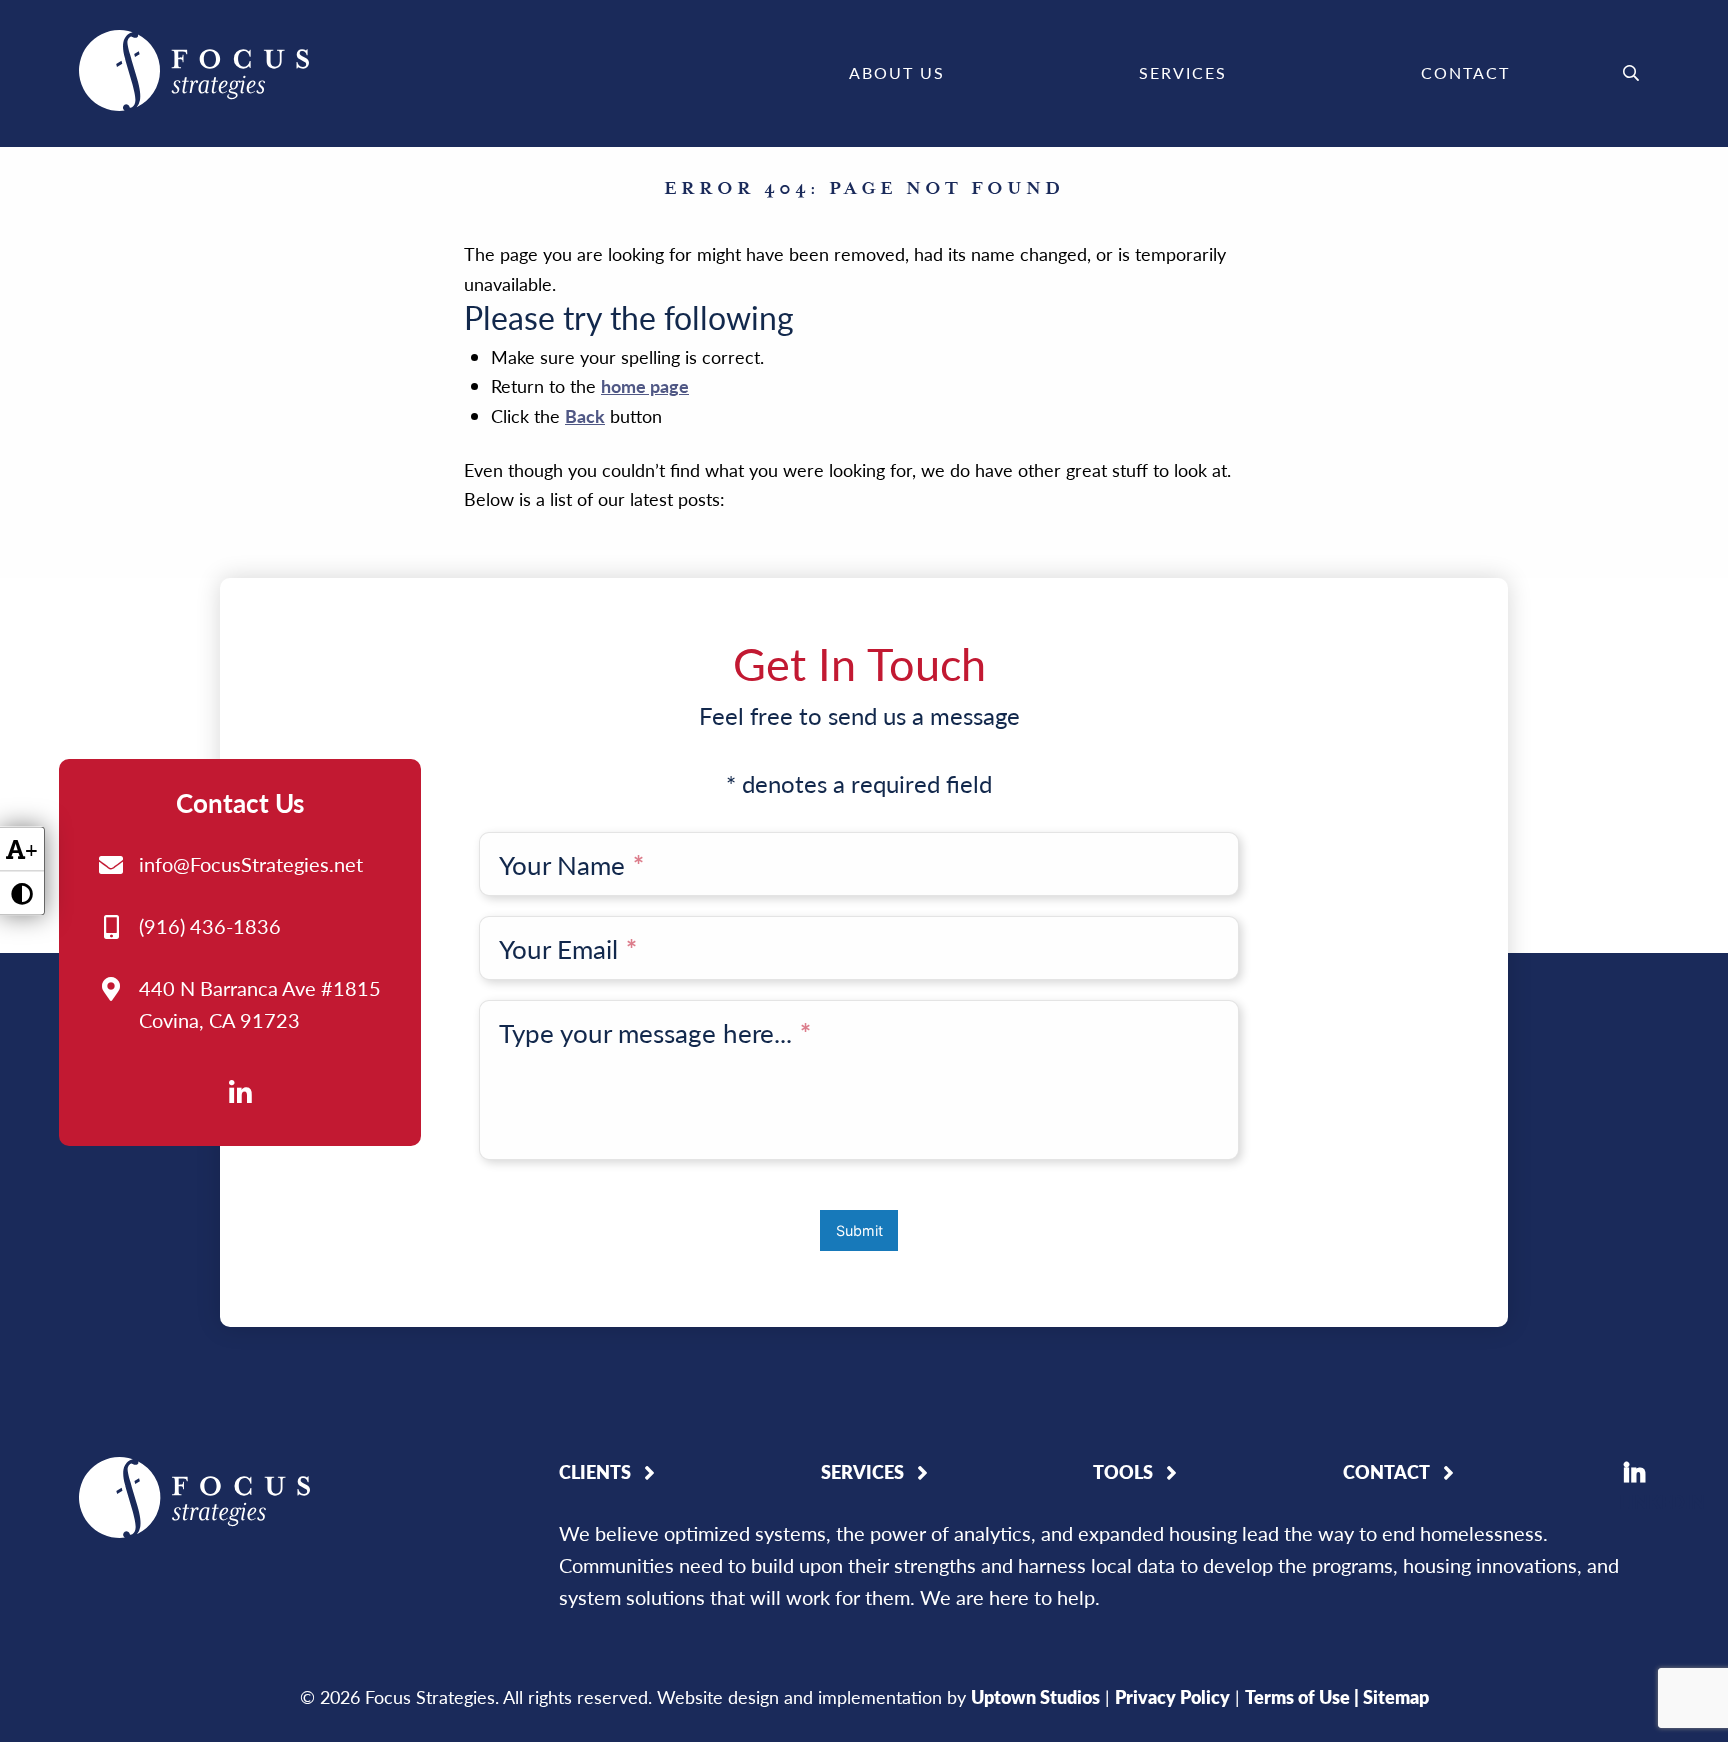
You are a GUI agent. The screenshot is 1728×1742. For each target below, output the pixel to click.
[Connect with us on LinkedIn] (240, 1091)
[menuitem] (897, 73)
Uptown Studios (1035, 1696)
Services (1183, 72)
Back (585, 415)
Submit (859, 1230)
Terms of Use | (1304, 1696)
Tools (1123, 1472)
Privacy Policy (1172, 1696)
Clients (595, 1472)
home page (645, 385)
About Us (897, 72)
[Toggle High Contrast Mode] (22, 893)
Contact (1465, 72)
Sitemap (1396, 1696)
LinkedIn (1634, 1472)
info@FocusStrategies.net (251, 864)
